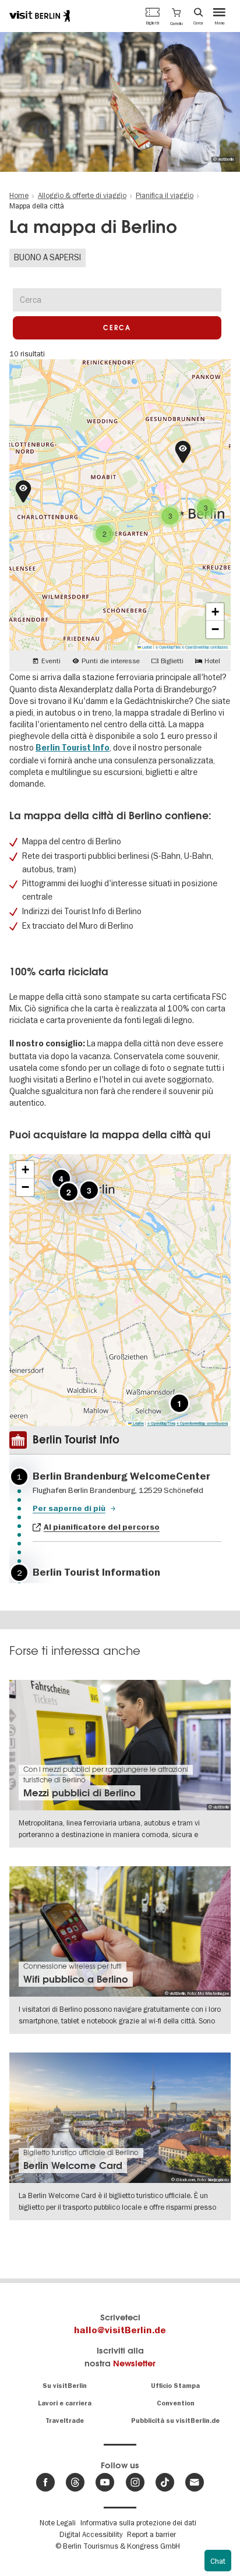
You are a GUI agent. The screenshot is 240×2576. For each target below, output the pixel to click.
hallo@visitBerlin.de (120, 2330)
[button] (177, 16)
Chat (218, 2561)
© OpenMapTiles (168, 647)
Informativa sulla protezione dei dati (138, 2522)
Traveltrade (65, 2421)
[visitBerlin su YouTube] (105, 2482)
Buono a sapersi (47, 257)
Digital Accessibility (91, 2534)
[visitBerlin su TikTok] (165, 2482)
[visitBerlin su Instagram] (135, 2482)
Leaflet (147, 647)
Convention (176, 2403)
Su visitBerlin (65, 2386)
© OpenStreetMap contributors (205, 647)
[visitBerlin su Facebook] (45, 2482)
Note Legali (58, 2522)
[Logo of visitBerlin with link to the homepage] (40, 16)
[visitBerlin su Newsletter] (195, 2482)
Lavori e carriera (65, 2403)
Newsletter (134, 2363)
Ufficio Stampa (175, 2386)
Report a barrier (151, 2534)
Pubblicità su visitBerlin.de (175, 2421)
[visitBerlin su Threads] (75, 2482)
